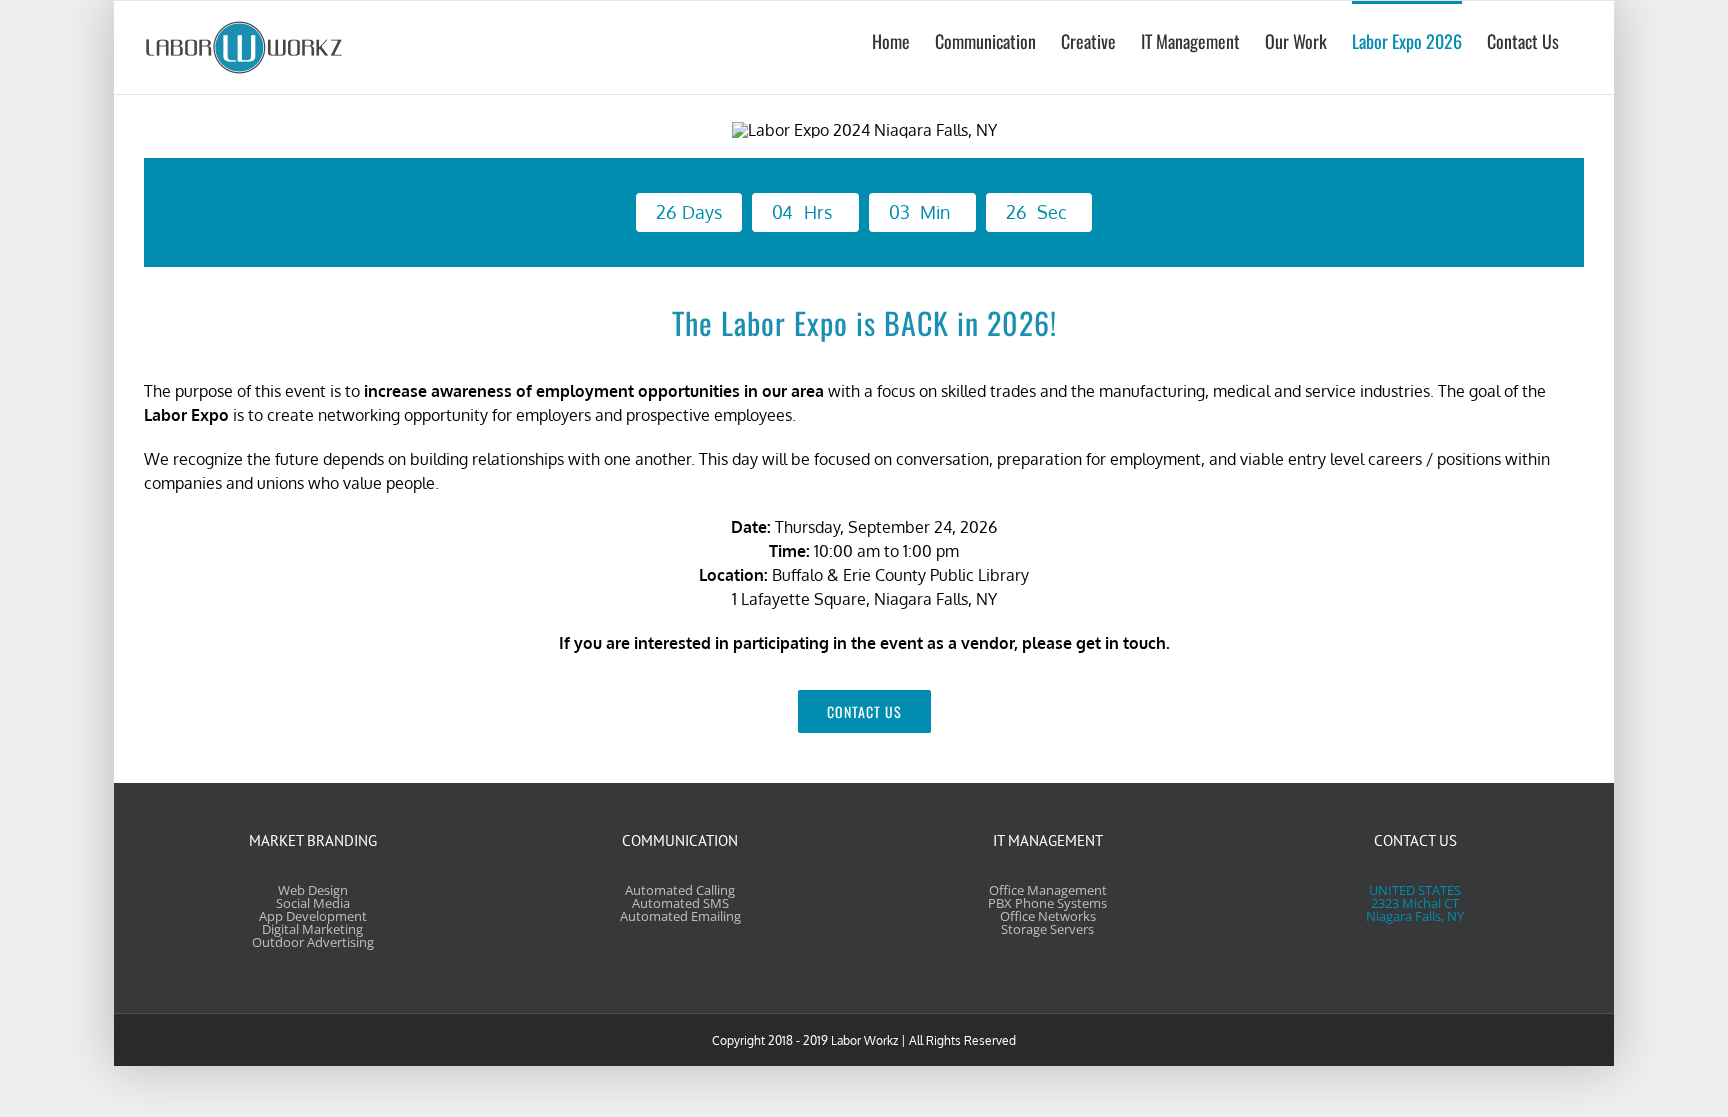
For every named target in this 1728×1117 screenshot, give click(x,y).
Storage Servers (1047, 929)
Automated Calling (680, 890)
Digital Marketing (312, 929)
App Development (313, 916)
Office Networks (1048, 916)
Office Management (1048, 890)
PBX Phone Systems (1047, 903)
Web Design (313, 890)
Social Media (313, 903)
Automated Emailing (680, 916)
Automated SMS (680, 903)
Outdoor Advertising (313, 942)
